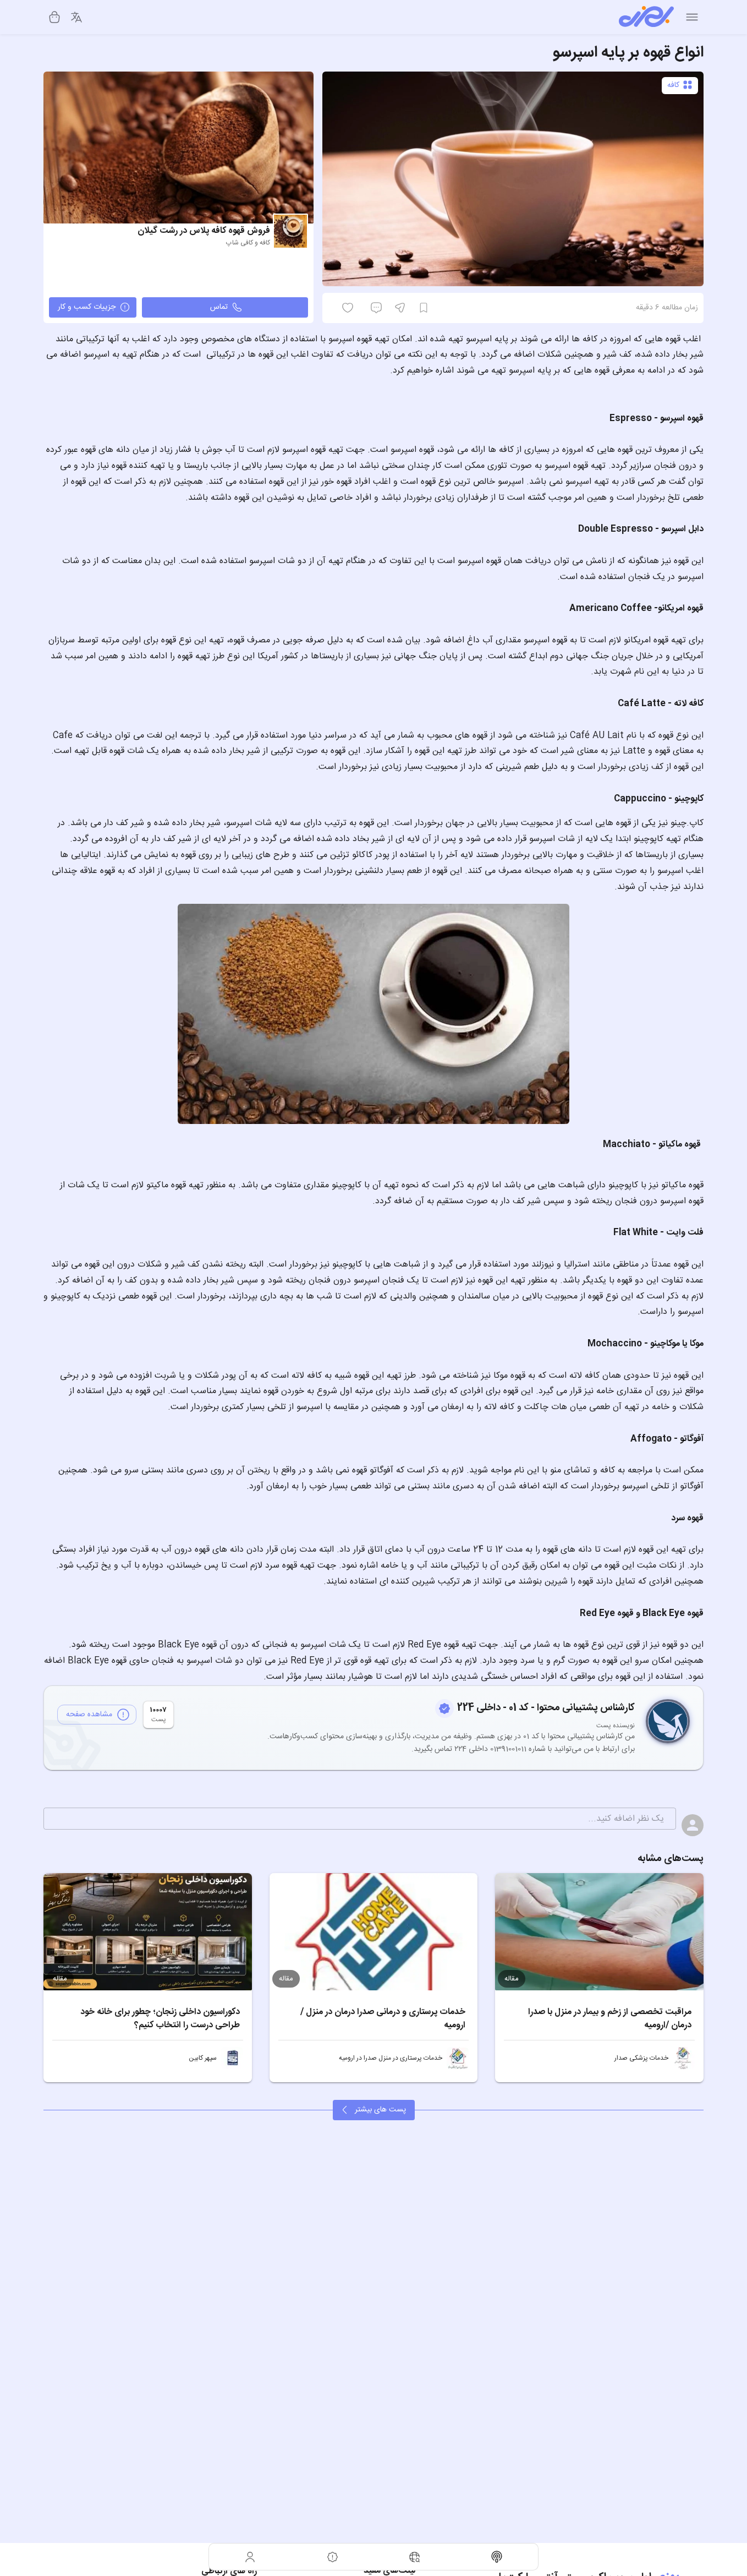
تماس (219, 307)
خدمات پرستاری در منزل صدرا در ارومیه (391, 2058)
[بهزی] (646, 17)
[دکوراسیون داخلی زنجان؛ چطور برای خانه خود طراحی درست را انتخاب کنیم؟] (148, 1932)
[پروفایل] (250, 2557)
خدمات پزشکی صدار (641, 2058)
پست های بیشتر (380, 2110)
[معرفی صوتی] (497, 2557)
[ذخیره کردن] (424, 308)
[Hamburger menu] (692, 17)
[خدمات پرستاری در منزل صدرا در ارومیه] (458, 2058)
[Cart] (54, 17)
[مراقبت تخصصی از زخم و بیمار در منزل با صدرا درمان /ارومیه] (599, 1932)
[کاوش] (415, 2557)
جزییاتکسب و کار (87, 307)
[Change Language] (76, 17)
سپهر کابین (203, 2058)
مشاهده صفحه (89, 1715)
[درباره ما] (333, 2557)
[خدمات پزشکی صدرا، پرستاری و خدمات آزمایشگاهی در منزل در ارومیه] (684, 2058)
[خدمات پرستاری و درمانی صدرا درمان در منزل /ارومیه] (374, 1932)
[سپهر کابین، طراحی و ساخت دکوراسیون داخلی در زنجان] (232, 2058)
